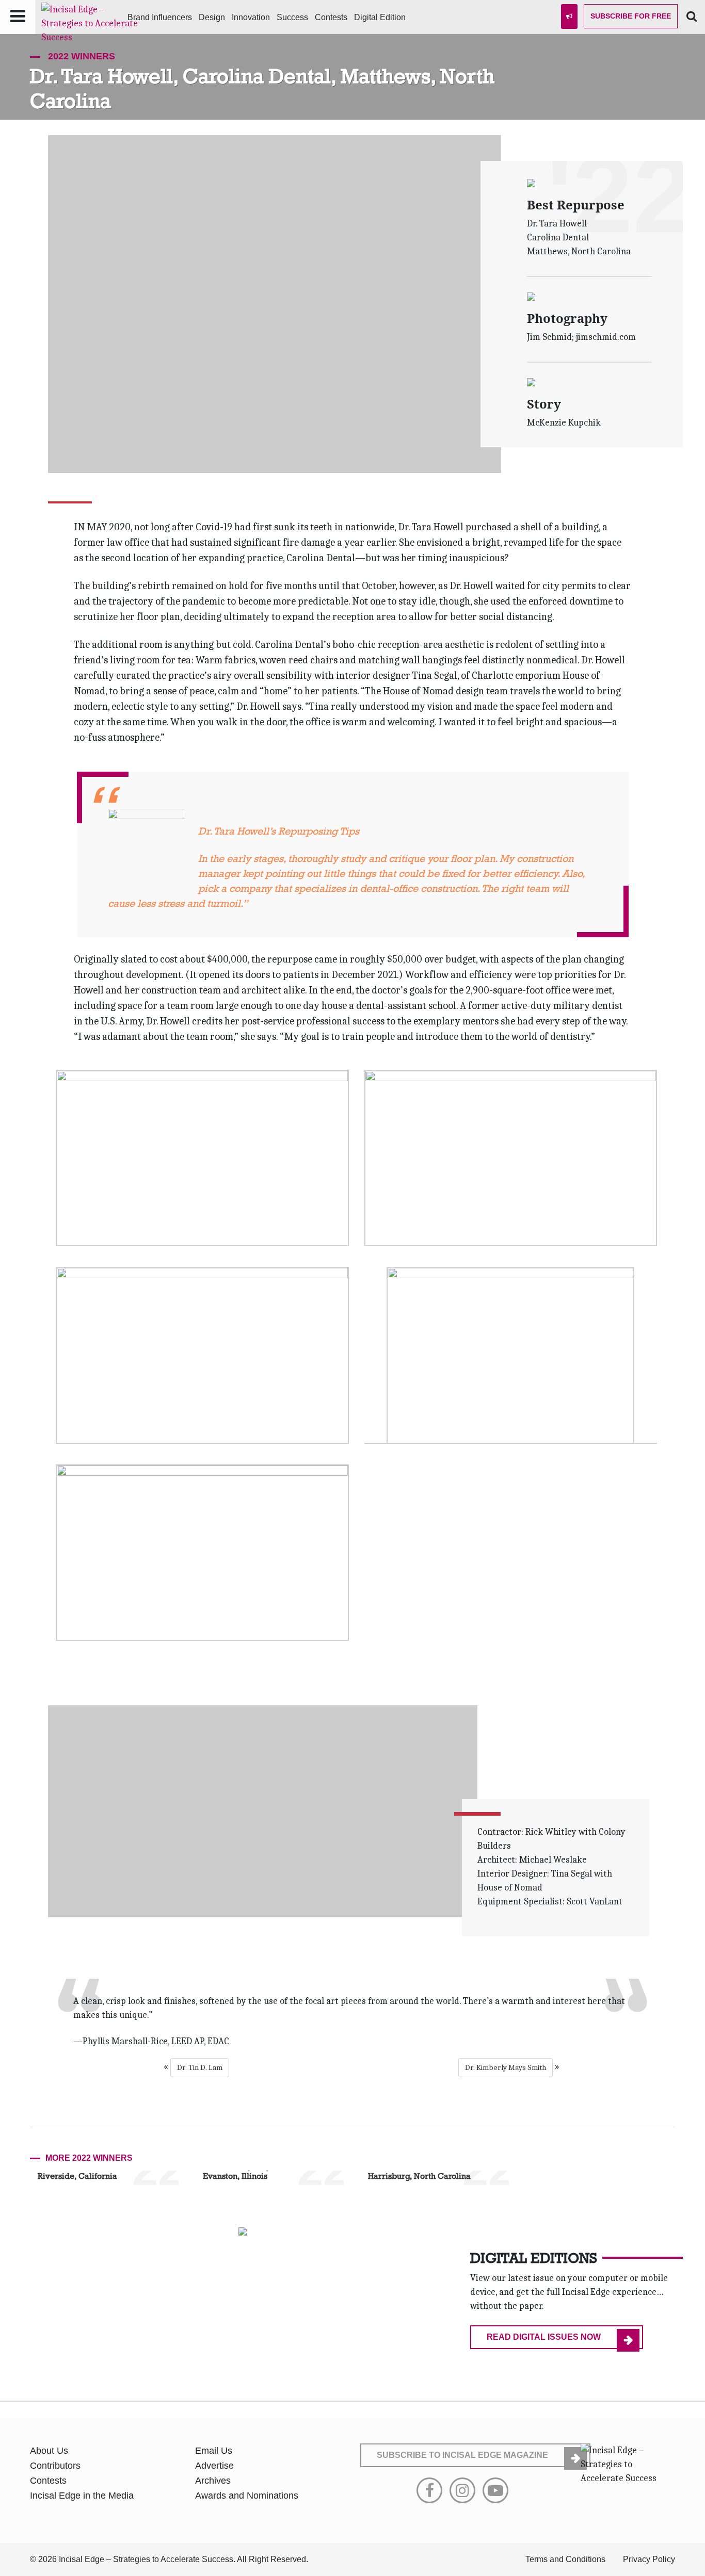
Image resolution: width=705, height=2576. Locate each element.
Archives (213, 2481)
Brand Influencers (160, 17)
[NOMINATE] (569, 17)
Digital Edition (380, 17)
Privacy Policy (649, 2559)
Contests (331, 17)
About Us (49, 2451)
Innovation (251, 17)
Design (212, 17)
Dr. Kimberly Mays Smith (506, 2067)
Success (292, 17)
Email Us (214, 2451)
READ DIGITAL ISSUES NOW (544, 2337)
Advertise (214, 2466)
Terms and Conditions (565, 2559)
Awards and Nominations (247, 2496)
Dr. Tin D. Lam (200, 2067)
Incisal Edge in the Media (82, 2496)
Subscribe (631, 16)
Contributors (55, 2466)
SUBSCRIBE (462, 2455)
